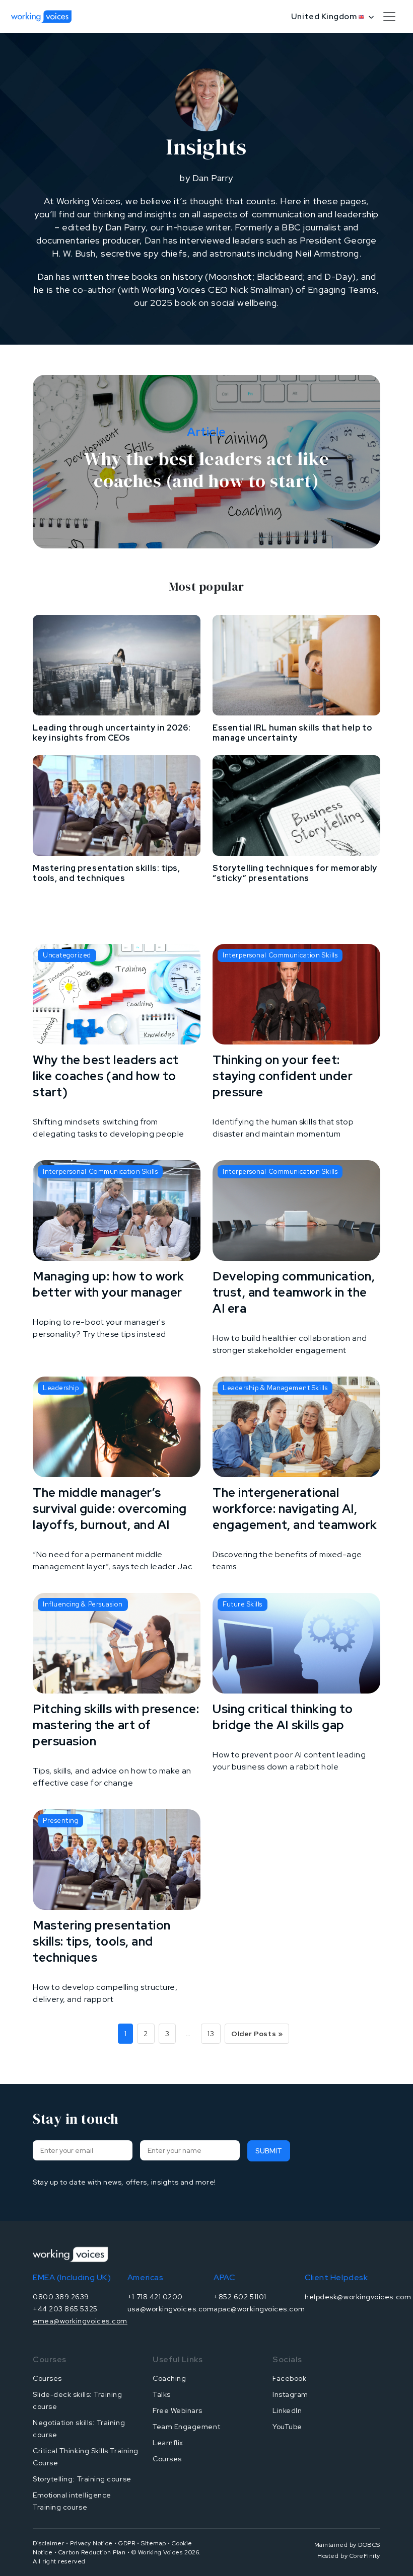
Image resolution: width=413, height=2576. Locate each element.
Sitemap (154, 2543)
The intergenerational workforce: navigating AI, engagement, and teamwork (295, 1509)
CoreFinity (365, 2556)
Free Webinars (178, 2410)
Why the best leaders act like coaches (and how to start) (106, 1076)
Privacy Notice (91, 2543)
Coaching (169, 2378)
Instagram (290, 2394)
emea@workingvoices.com (80, 2321)
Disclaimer (48, 2543)
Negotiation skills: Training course (79, 2429)
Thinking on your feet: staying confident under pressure (283, 1076)
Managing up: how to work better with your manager (109, 1284)
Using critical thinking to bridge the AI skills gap (283, 1717)
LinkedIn (287, 2410)
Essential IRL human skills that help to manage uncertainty (292, 733)
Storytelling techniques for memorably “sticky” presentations (295, 873)
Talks (162, 2394)
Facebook (289, 2378)
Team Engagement (186, 2427)
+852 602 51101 (240, 2297)
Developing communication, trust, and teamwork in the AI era (294, 1292)
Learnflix (168, 2443)
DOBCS (369, 2545)
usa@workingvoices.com (170, 2309)
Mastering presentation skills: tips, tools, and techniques (106, 873)
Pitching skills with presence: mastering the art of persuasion (116, 1725)
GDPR (127, 2543)
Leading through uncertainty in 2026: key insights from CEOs (112, 733)
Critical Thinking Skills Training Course (86, 2457)
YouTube (287, 2427)
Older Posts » (257, 2034)
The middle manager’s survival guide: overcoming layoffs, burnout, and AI (110, 1509)
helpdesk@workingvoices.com (358, 2297)
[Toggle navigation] (389, 17)
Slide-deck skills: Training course (78, 2400)
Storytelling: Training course (82, 2479)
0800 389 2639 (61, 2297)
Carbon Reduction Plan (92, 2552)
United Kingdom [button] (325, 16)
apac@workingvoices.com (259, 2309)
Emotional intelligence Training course (72, 2501)
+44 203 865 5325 (65, 2309)
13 (211, 2034)
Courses (47, 2378)
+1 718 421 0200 (155, 2297)
